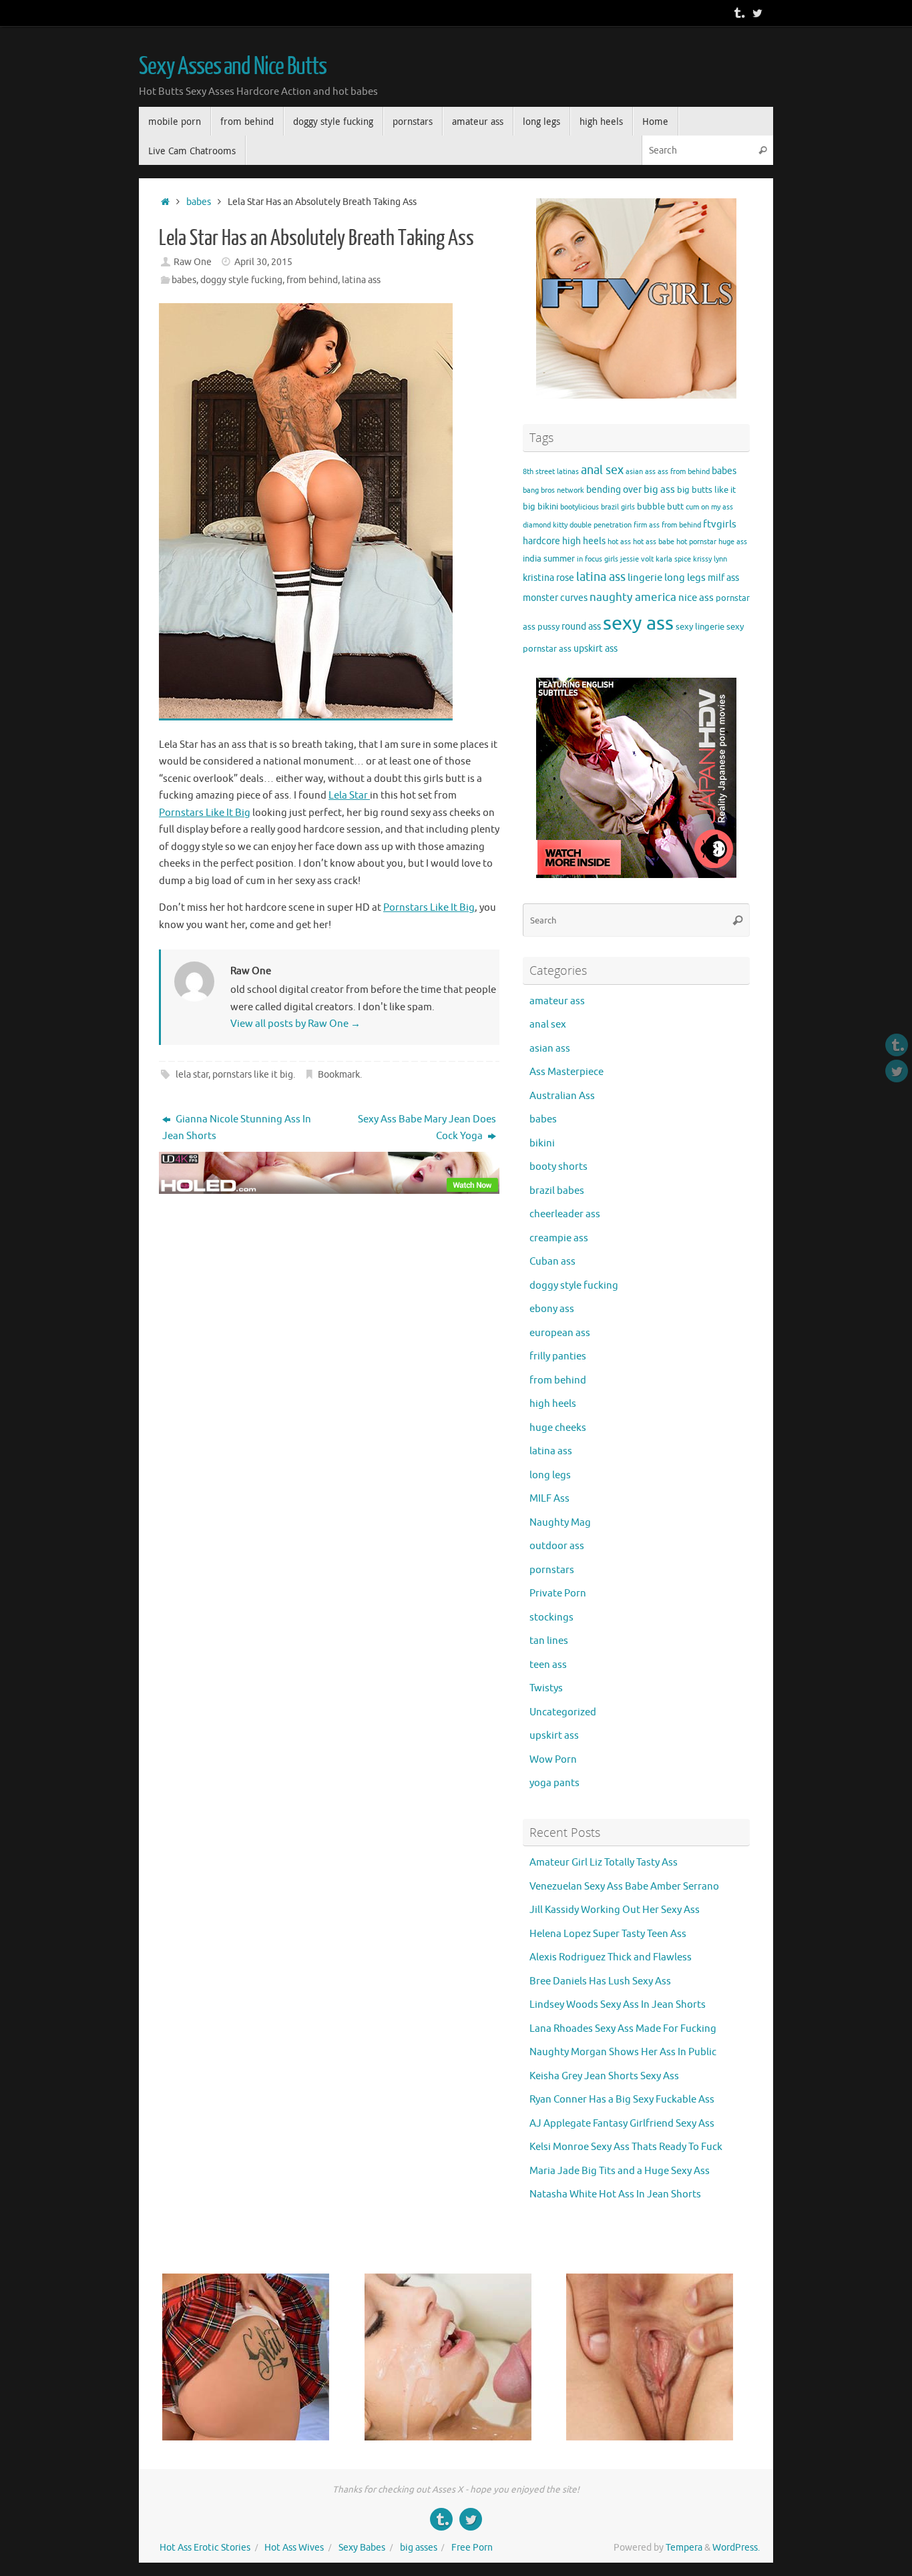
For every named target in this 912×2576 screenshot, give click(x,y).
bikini (548, 507)
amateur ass (557, 1001)
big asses (419, 2548)
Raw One (193, 262)
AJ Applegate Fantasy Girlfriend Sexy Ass (622, 2124)
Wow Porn (553, 1760)
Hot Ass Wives (294, 2548)
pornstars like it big (253, 1075)
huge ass (733, 542)
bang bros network (553, 490)
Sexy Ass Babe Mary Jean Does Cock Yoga (427, 1128)
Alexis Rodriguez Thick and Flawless (611, 1957)
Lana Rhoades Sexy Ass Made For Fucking (623, 2029)
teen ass (548, 1665)
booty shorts (558, 1167)
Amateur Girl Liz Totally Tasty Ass (604, 1863)
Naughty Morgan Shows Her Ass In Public (623, 2052)
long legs (685, 578)
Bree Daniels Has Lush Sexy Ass (600, 1981)
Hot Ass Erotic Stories (205, 2548)
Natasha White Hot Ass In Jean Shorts (615, 2194)
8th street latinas (551, 472)
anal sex (602, 470)
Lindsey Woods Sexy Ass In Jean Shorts (618, 2005)
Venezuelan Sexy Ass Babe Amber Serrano (624, 1887)
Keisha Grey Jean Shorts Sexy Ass (604, 2076)
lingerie (645, 578)
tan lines (549, 1641)
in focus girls (598, 559)
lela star (192, 1075)
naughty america (633, 597)
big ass (659, 489)
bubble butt (660, 507)
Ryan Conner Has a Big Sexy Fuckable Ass (622, 2100)
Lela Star (349, 796)
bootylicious (580, 507)
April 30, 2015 (263, 262)
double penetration (601, 525)
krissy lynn (710, 559)
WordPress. (736, 2548)
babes (199, 202)
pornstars (552, 1570)
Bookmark (339, 1075)
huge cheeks (558, 1428)
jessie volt (637, 559)
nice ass (696, 598)
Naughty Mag (560, 1523)
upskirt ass (596, 648)
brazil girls (618, 507)
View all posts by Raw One (295, 1024)
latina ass (361, 280)
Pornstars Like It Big (205, 813)
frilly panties (558, 1356)
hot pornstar (696, 542)
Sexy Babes (362, 2548)
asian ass (641, 472)
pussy (548, 627)
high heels (584, 541)
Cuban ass (552, 1262)
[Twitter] (757, 13)
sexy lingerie (700, 627)
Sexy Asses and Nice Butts (233, 67)
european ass (560, 1333)
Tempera (684, 2548)
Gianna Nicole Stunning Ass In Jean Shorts (237, 1128)
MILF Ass (549, 1499)
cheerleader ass (565, 1214)
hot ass (619, 542)
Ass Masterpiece (566, 1072)
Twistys (546, 1688)
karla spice (673, 559)
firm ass (647, 525)
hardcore (541, 541)
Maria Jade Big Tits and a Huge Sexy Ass (620, 2171)
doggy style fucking (241, 280)
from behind (312, 280)
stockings (551, 1618)
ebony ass (552, 1309)
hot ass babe (654, 542)
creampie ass (559, 1238)
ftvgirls (720, 524)
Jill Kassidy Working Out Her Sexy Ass (615, 1910)
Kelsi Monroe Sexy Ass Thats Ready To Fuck (626, 2147)
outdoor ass (557, 1546)
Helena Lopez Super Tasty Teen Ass (608, 1934)
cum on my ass (709, 507)
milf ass (723, 578)
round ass (581, 626)
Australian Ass (562, 1096)
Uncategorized (563, 1712)
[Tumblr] (738, 13)
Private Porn (558, 1593)
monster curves (555, 598)
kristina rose (548, 578)
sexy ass (638, 623)
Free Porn (472, 2548)
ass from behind (684, 472)
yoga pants (554, 1783)
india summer (549, 559)
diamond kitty (545, 525)
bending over (614, 489)
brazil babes (557, 1191)
